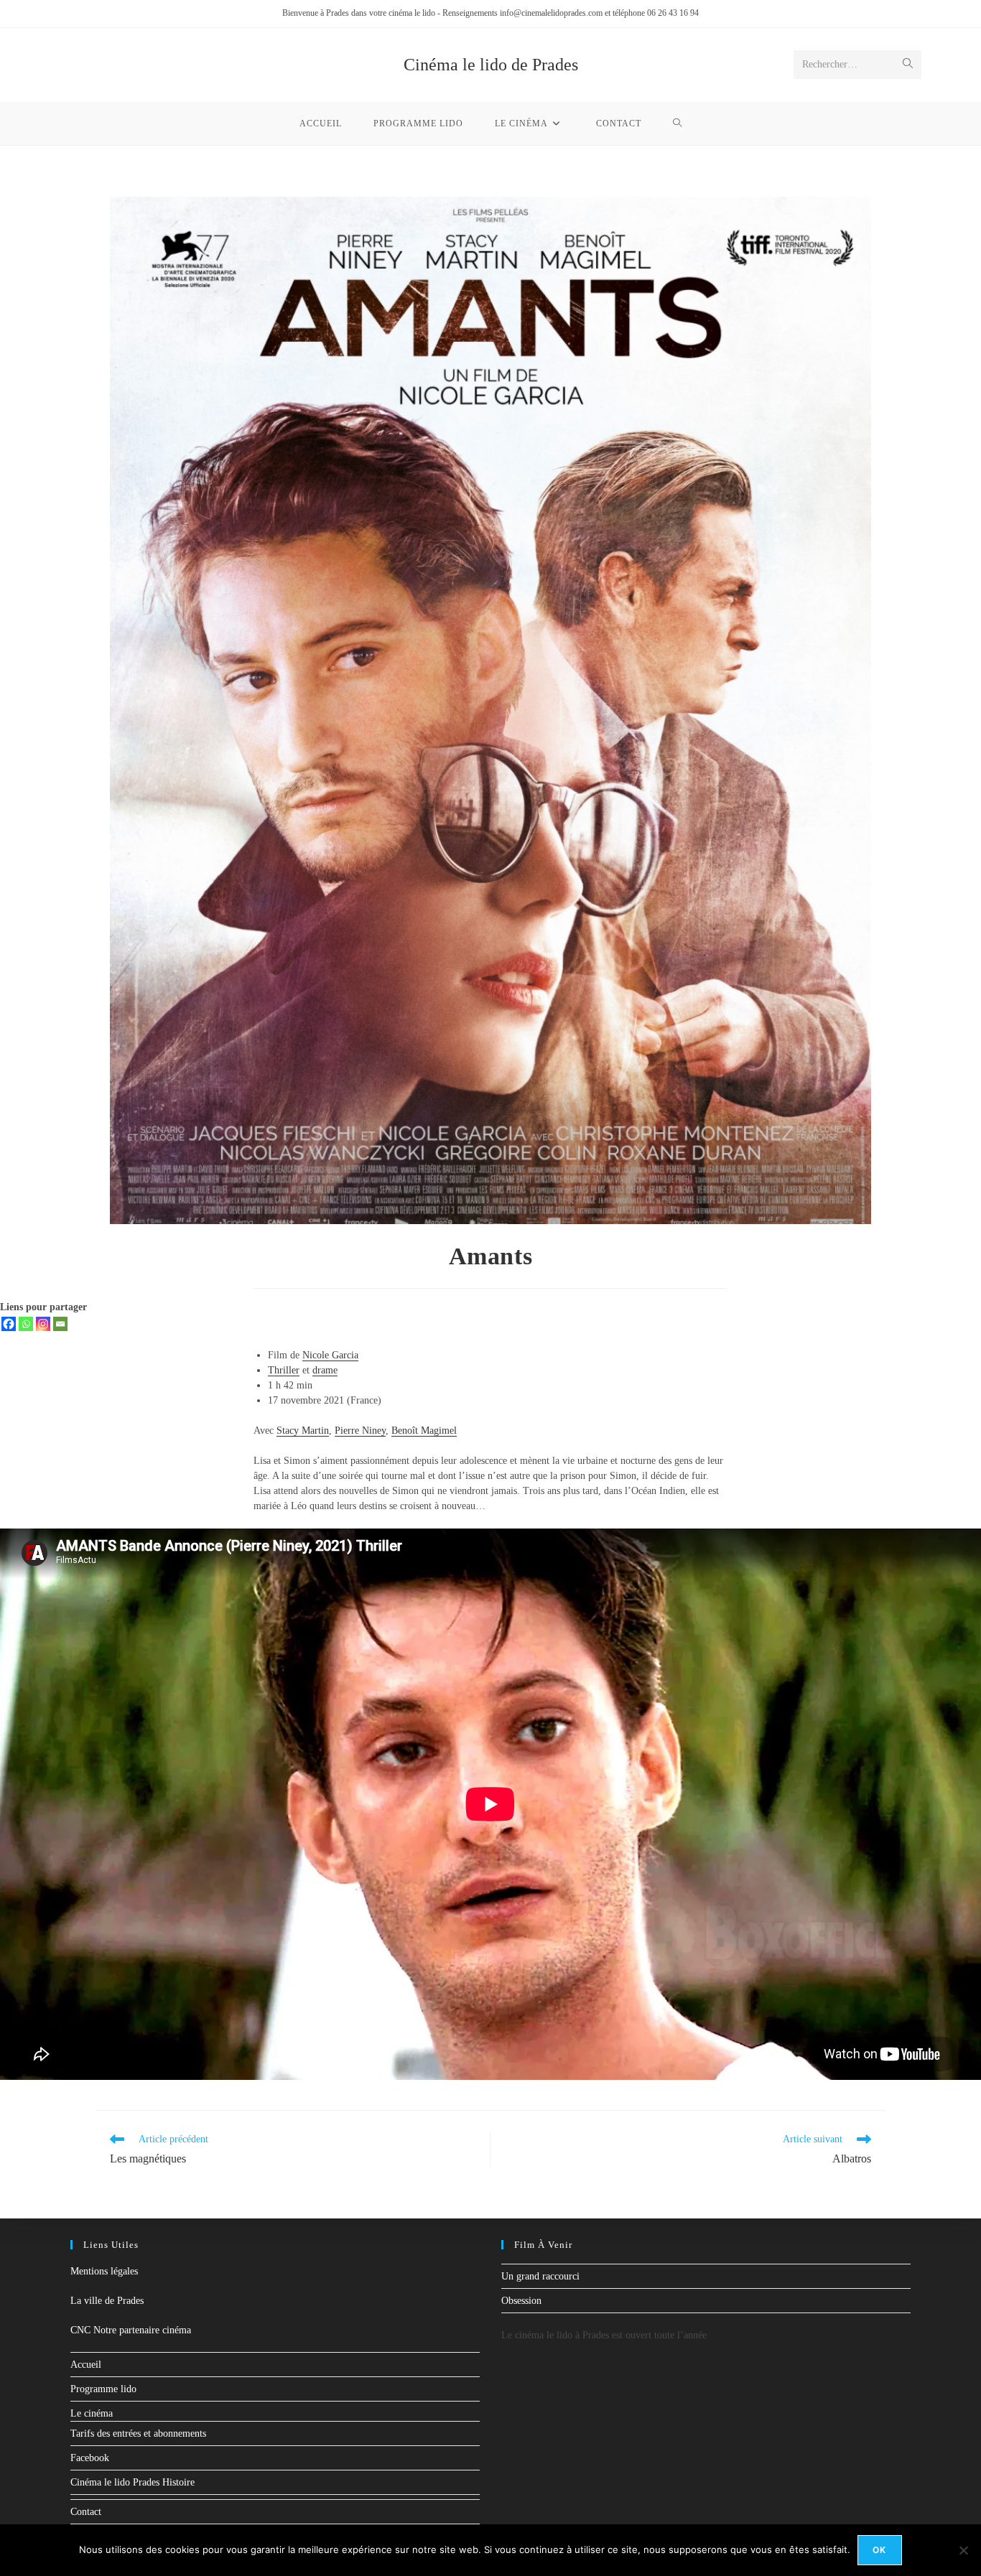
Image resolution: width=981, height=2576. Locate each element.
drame (325, 1370)
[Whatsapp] (26, 1324)
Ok (879, 2550)
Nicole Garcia (330, 1355)
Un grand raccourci (540, 2276)
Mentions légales (104, 2271)
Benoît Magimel (424, 1431)
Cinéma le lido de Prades (491, 65)
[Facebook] (9, 1324)
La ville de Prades (107, 2301)
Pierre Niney (360, 1431)
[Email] (60, 1324)
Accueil (86, 2365)
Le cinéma (92, 2413)
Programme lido (103, 2389)
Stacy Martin (303, 1431)
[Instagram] (43, 1324)
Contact (86, 2512)
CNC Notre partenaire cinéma (131, 2330)
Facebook (90, 2458)
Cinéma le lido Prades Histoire (132, 2482)
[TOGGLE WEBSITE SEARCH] (678, 123)
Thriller (284, 1370)
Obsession (521, 2301)
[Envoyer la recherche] (908, 65)
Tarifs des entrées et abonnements (138, 2433)
